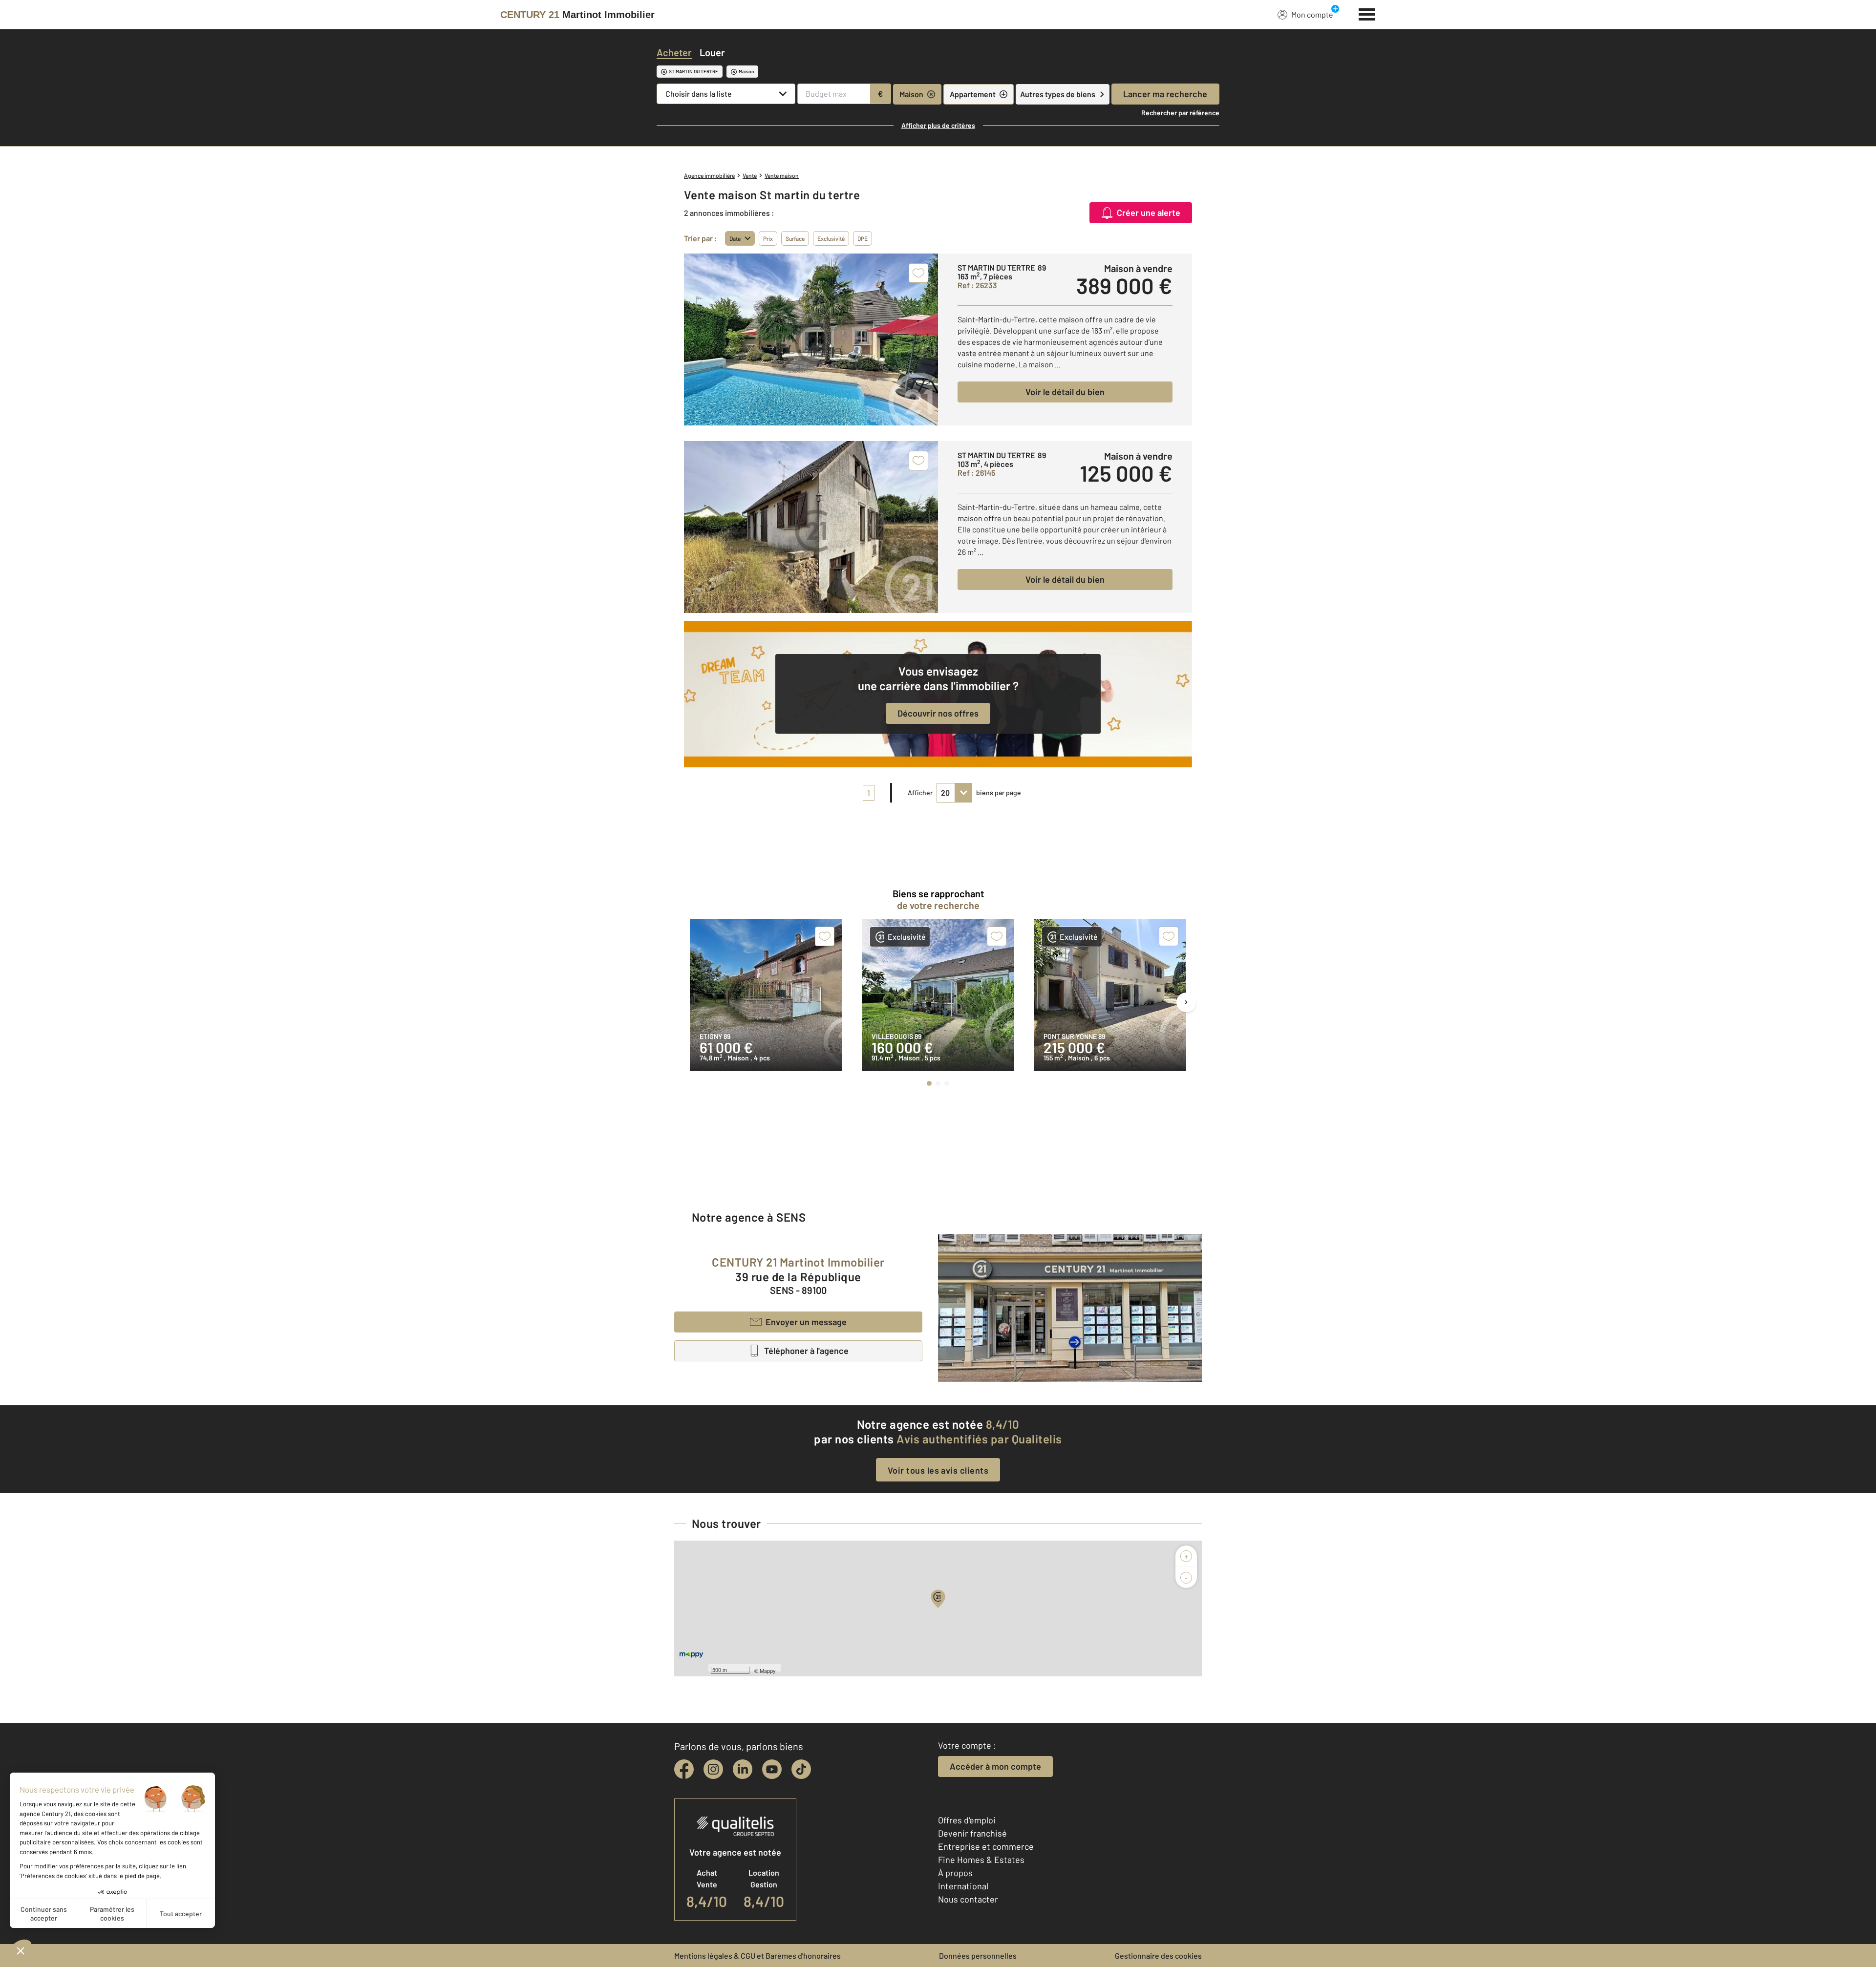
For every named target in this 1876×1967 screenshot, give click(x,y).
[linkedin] (743, 1769)
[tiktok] (801, 1769)
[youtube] (772, 1769)
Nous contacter (968, 1899)
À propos (955, 1873)
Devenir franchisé (972, 1833)
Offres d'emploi (967, 1820)
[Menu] (1367, 13)
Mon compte (1312, 14)
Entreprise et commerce (986, 1846)
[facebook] (684, 1769)
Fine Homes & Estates (981, 1860)
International (963, 1886)
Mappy (768, 1671)
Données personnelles (978, 1956)
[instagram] (713, 1769)
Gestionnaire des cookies (1158, 1956)
